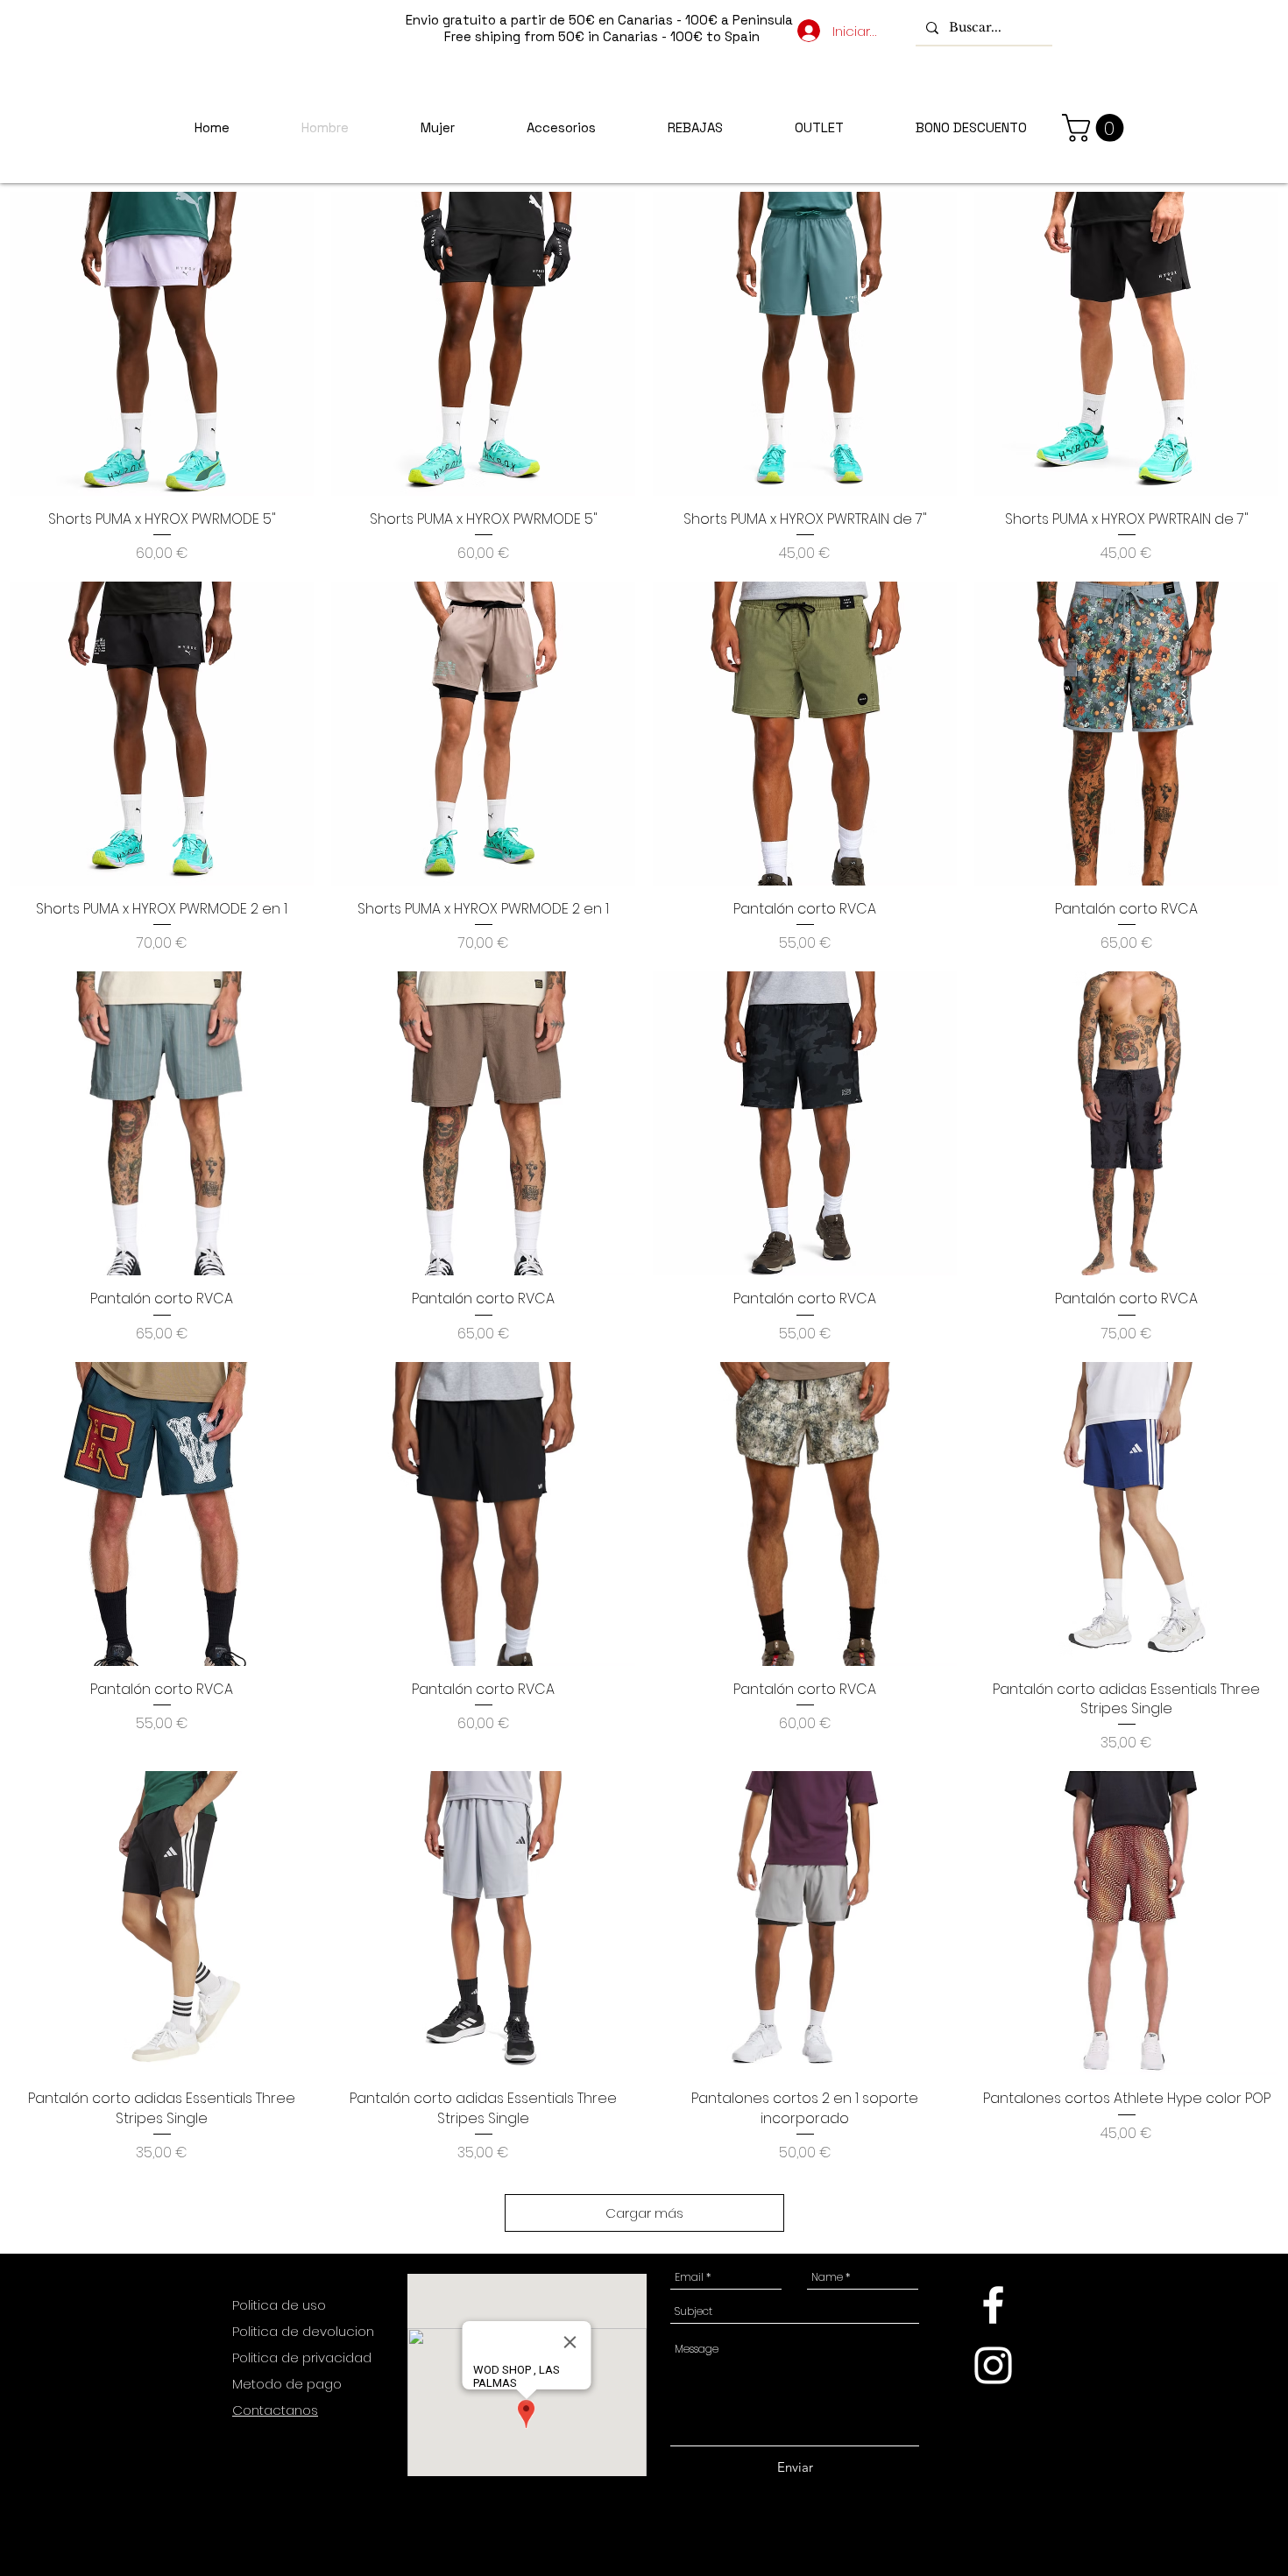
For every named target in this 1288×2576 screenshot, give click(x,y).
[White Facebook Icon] (993, 2305)
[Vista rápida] (162, 344)
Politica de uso (281, 2305)
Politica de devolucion (303, 2331)
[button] (1096, 128)
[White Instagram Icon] (993, 2365)
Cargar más (644, 2213)
